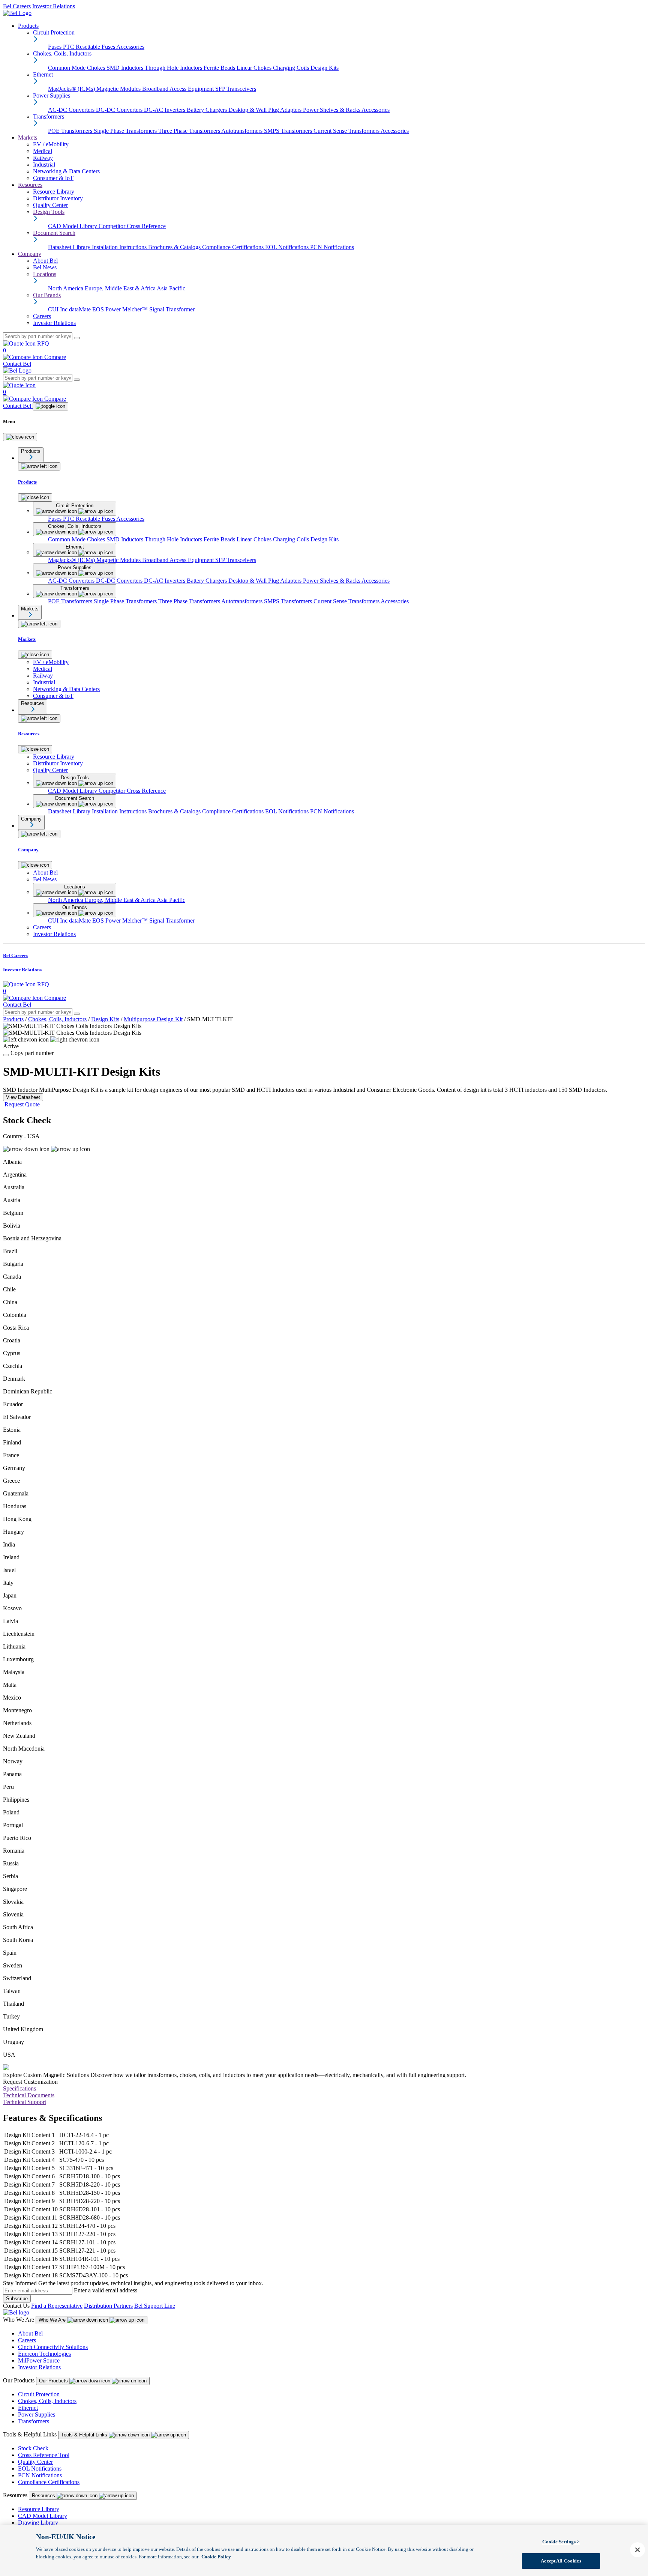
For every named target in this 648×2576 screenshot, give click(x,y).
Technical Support (25, 2102)
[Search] (77, 338)
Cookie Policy (216, 2556)
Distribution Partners (108, 2306)
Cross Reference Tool (44, 2455)
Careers (27, 2340)
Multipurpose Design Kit (153, 1019)
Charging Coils (292, 68)
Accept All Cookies (561, 2560)
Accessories (130, 47)
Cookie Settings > (561, 2542)
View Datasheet (23, 1097)
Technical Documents (29, 2095)
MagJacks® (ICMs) (72, 89)
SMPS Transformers (289, 131)
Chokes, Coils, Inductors (57, 1019)
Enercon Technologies (44, 2354)
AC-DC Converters (72, 110)
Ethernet (28, 2408)
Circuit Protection (39, 2394)
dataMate (81, 309)
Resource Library (39, 2509)
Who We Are (53, 2320)
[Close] (20, 437)
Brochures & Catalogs (175, 247)
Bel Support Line (155, 2306)
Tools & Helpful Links (85, 2435)
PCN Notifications (332, 247)
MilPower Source (39, 2360)
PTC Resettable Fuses (90, 47)
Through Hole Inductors (174, 68)
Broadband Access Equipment (179, 89)
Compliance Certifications (234, 247)
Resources (30, 185)
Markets (28, 138)
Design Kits (325, 68)
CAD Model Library (73, 226)
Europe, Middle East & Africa (121, 288)
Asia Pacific (171, 288)
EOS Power (107, 309)
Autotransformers (243, 131)
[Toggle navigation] (50, 406)
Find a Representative (57, 2306)
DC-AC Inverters (165, 110)
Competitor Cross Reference (132, 226)
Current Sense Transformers (347, 131)
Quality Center (35, 2462)
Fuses (55, 47)
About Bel (30, 2333)
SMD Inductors (126, 68)
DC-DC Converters (120, 110)
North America (66, 288)
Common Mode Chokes (77, 68)
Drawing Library (38, 2523)
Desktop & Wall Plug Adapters (266, 110)
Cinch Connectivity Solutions (53, 2347)
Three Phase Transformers (190, 131)
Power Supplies (37, 2414)
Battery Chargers (208, 110)
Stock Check (33, 2448)
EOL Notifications (288, 247)
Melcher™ (136, 309)
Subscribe (17, 2299)
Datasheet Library (70, 247)
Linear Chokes (255, 68)
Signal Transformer (172, 309)
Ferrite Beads (220, 68)
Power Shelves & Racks (332, 110)
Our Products (54, 2381)
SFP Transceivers (236, 89)
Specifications (19, 2088)
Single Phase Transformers (126, 131)
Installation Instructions (120, 247)
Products (28, 26)
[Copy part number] (6, 1055)
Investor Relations (54, 6)
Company (30, 254)
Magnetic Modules (119, 89)
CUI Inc (58, 309)
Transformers (34, 2421)
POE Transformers (71, 131)
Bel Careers (17, 6)
